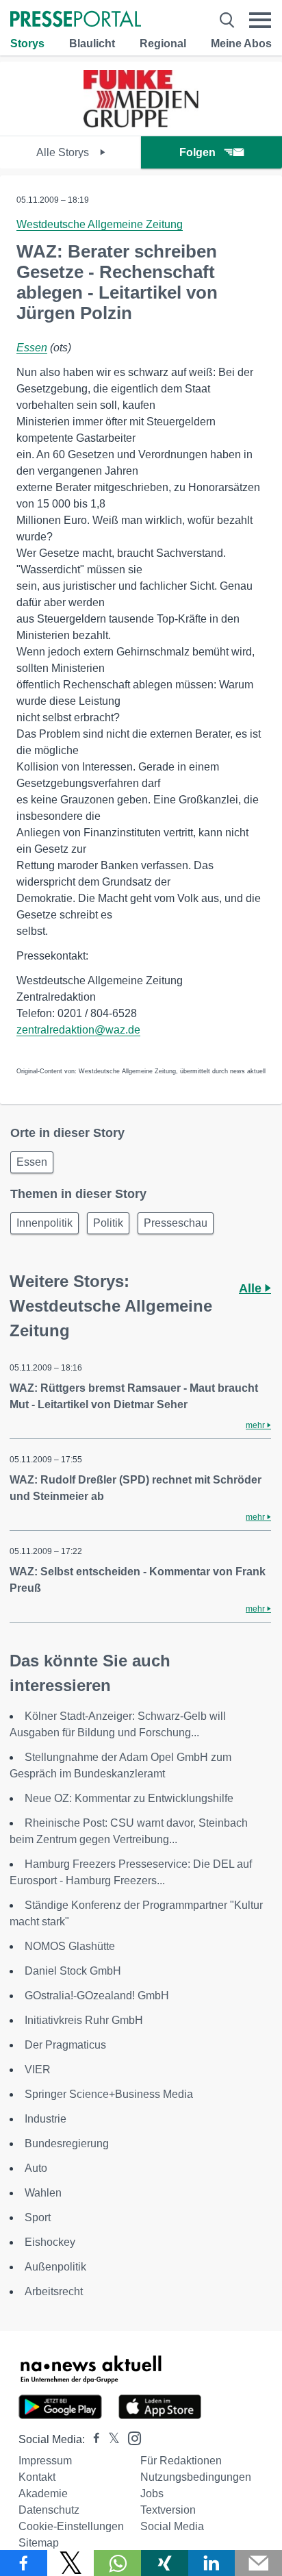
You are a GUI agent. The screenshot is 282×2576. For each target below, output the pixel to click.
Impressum (45, 2461)
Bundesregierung (67, 2143)
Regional (163, 43)
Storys (27, 43)
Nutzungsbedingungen (196, 2477)
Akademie (43, 2493)
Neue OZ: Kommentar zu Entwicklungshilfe (129, 1798)
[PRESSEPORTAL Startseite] (76, 20)
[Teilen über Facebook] (24, 2563)
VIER (38, 2069)
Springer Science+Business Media (109, 2094)
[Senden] (258, 2563)
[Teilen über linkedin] (212, 2563)
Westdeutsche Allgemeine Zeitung (100, 224)
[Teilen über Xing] (165, 2563)
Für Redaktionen (181, 2461)
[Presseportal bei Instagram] (130, 2437)
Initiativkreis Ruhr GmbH (84, 2020)
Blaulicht (92, 43)
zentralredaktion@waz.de (78, 1030)
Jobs (152, 2493)
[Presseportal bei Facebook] (92, 2439)
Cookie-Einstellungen (71, 2526)
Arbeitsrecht (54, 2291)
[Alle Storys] (141, 124)
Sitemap (39, 2543)
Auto (36, 2168)
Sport (38, 2217)
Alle (252, 1288)
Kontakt (37, 2477)
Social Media (172, 2526)
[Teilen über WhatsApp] (117, 2563)
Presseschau (176, 1223)
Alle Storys (64, 152)
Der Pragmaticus (65, 2045)
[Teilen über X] (71, 2563)
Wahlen (43, 2193)
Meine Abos (241, 43)
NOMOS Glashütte (70, 1946)
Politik (108, 1223)
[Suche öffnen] (227, 20)
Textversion (168, 2510)
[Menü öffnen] (260, 20)
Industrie (46, 2119)
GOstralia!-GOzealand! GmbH (97, 1996)
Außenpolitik (55, 2267)
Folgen (197, 152)
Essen (32, 348)
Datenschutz (49, 2510)
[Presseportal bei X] (110, 2439)
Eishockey (50, 2242)
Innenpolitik (44, 1223)
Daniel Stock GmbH (73, 1971)
